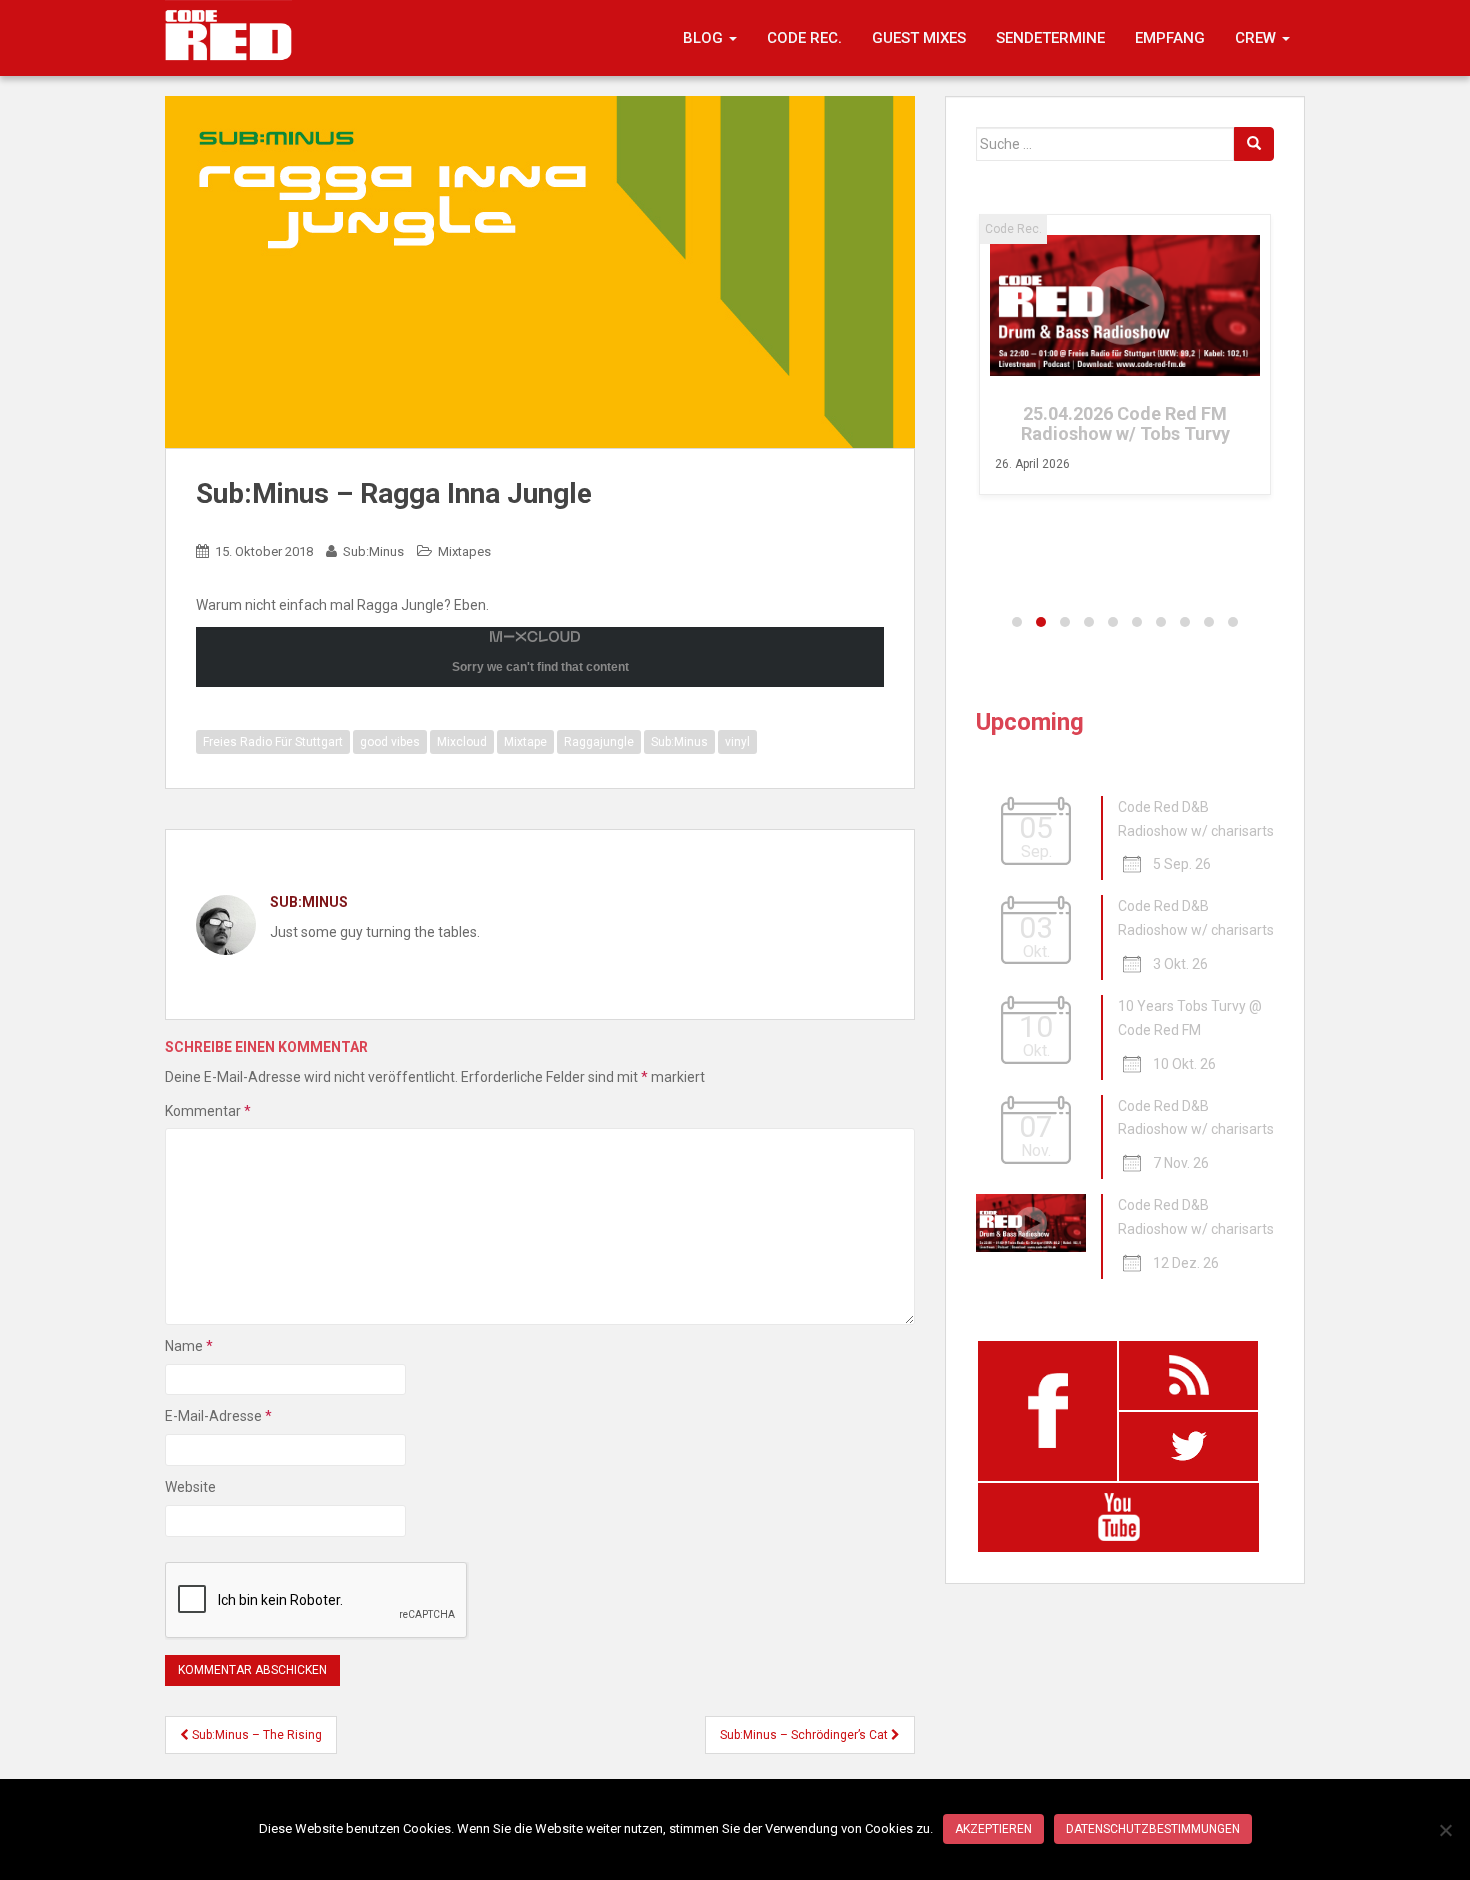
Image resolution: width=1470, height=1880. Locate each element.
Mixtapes (464, 551)
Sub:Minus (373, 551)
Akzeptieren (993, 1829)
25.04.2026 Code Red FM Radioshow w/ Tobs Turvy (1125, 423)
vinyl (737, 742)
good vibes (390, 742)
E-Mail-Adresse (218, 1416)
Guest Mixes (919, 38)
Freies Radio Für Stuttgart (273, 742)
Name (189, 1346)
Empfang (1170, 38)
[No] (1445, 1830)
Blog (705, 38)
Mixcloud (462, 742)
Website (190, 1487)
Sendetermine (1050, 38)
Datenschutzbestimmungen (1153, 1829)
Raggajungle (599, 742)
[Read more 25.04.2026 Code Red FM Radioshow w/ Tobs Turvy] (1125, 305)
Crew (1257, 38)
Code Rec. (804, 38)
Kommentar (208, 1111)
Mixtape (525, 742)
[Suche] (1254, 144)
